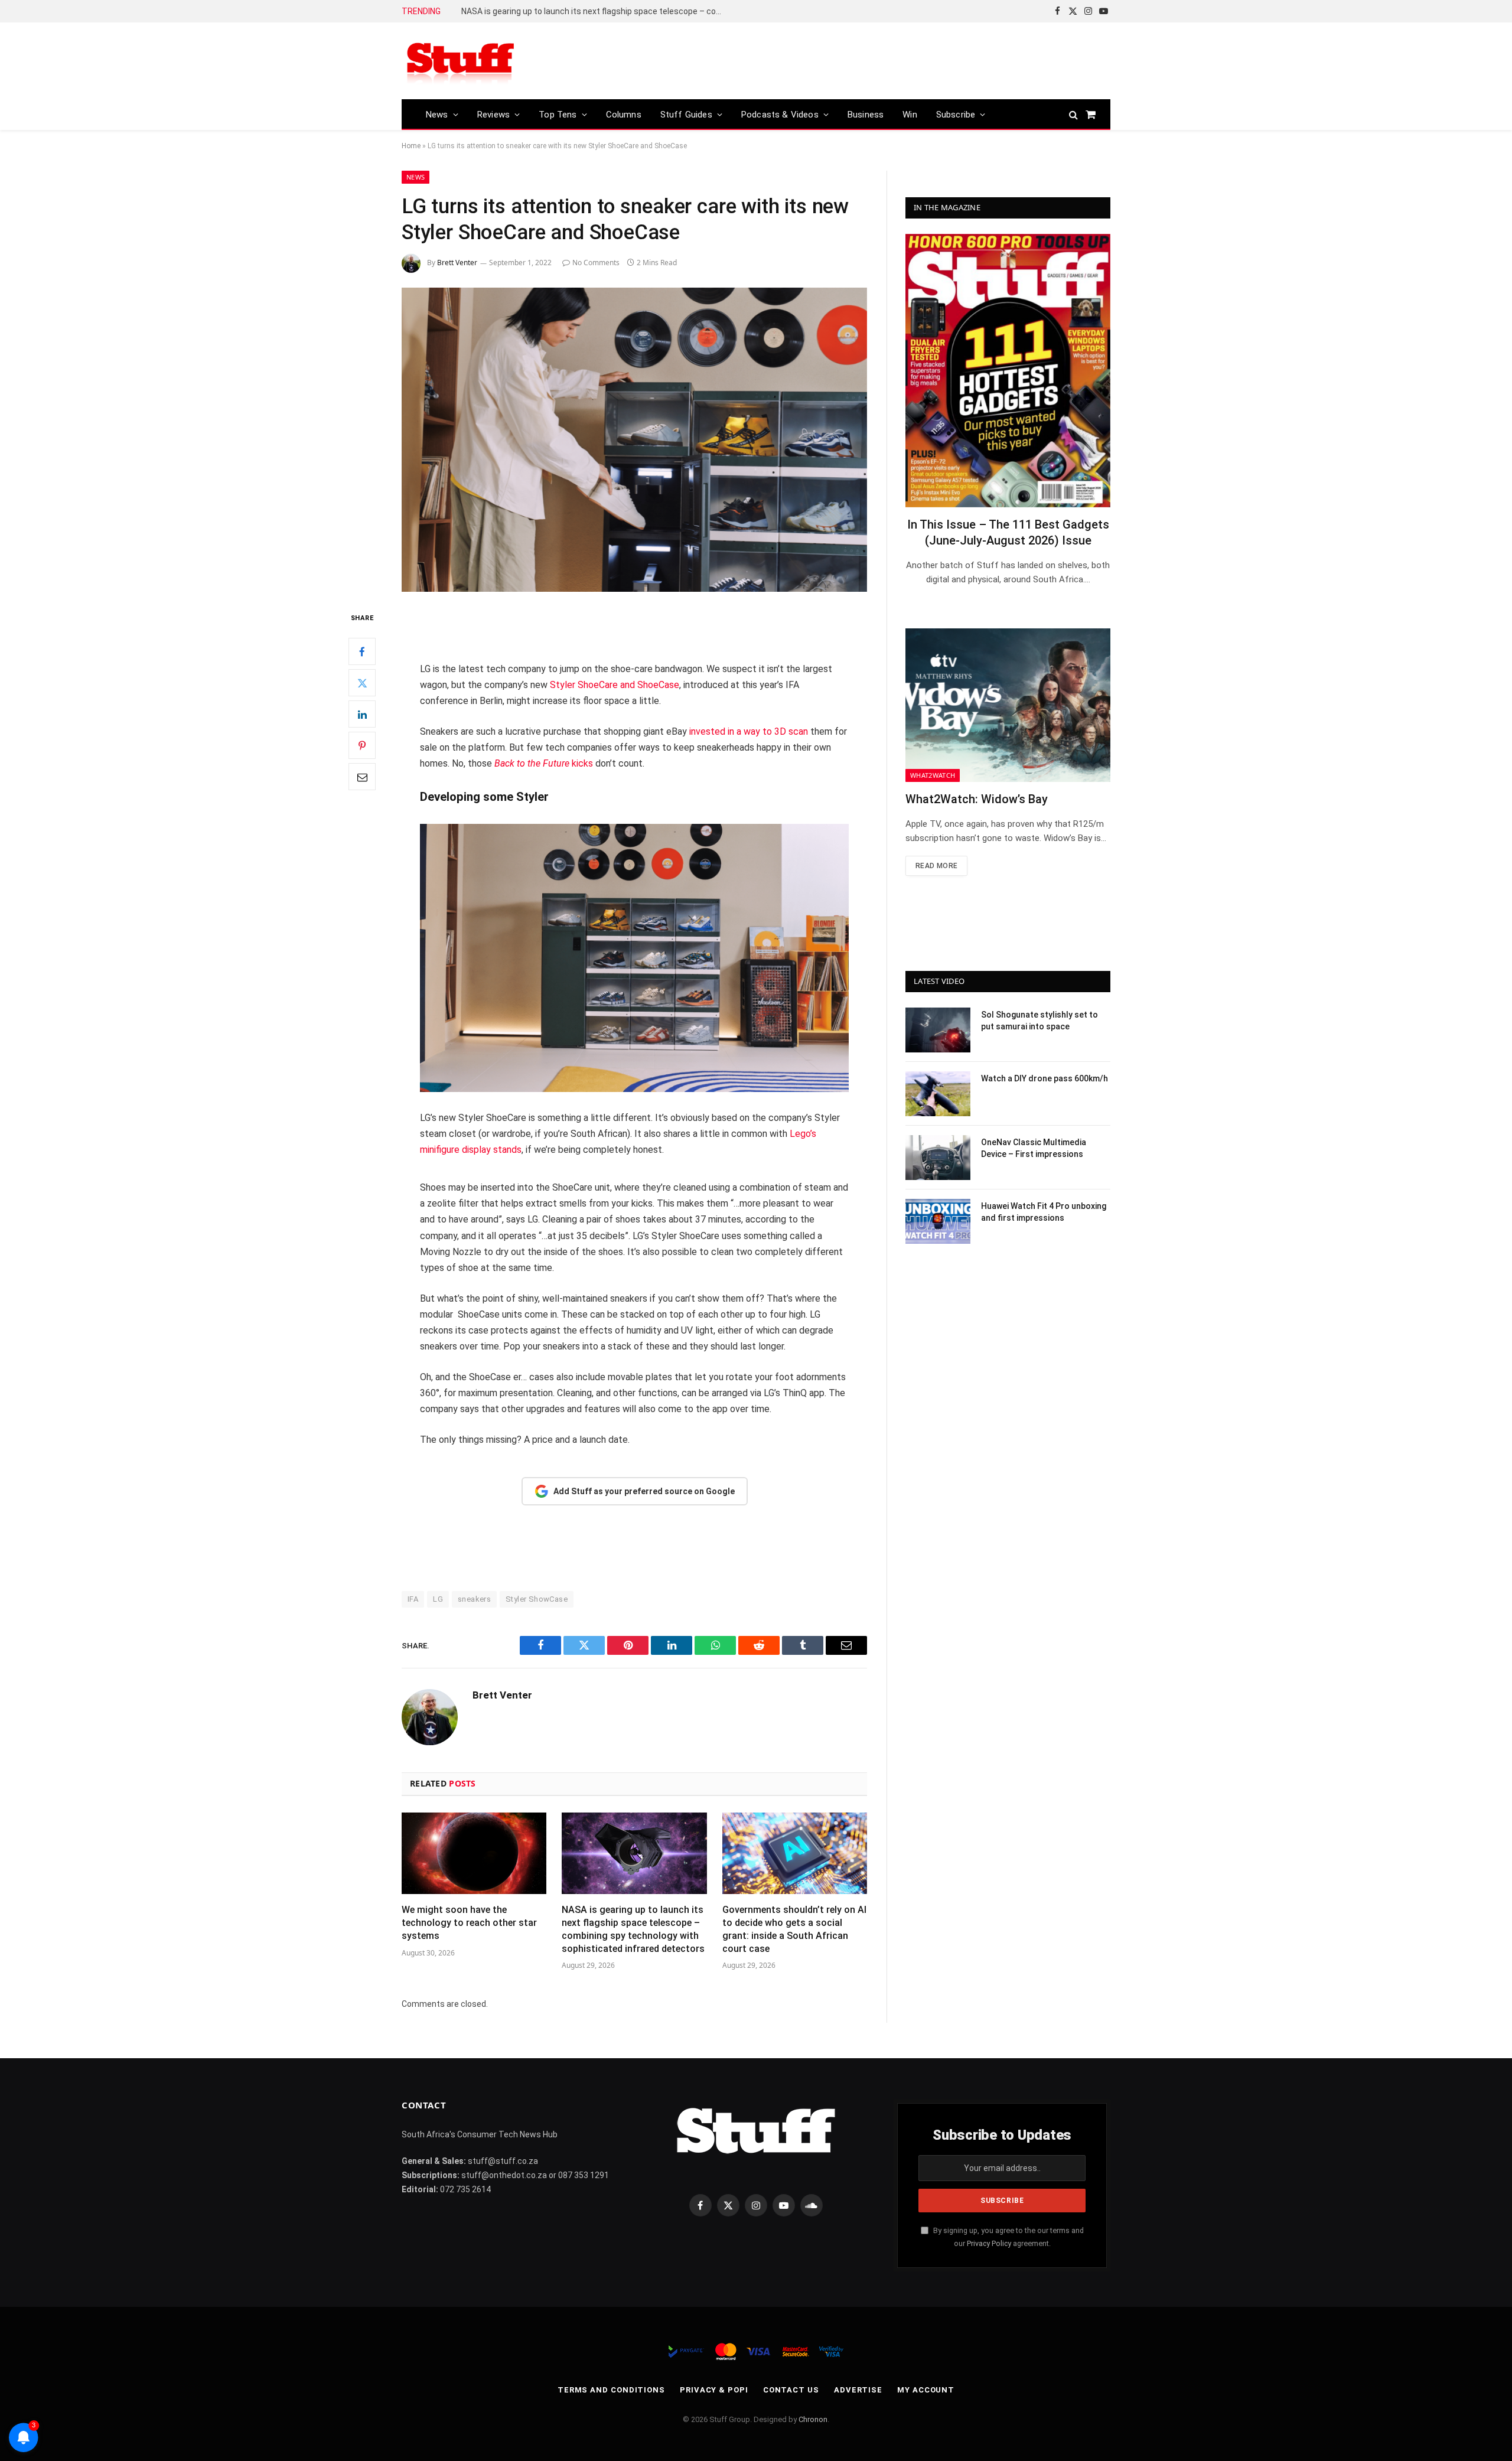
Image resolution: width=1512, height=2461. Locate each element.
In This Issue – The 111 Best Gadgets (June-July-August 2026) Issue (1008, 532)
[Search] (1073, 114)
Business (866, 115)
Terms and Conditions (611, 2390)
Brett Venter (457, 263)
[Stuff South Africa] (461, 61)
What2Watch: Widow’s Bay (977, 799)
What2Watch (933, 775)
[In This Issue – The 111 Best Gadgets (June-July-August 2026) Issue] (1008, 371)
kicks (544, 763)
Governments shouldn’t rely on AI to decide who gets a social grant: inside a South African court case (594, 11)
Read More (936, 866)
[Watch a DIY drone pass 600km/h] (938, 1094)
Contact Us (791, 2390)
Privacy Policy (989, 2243)
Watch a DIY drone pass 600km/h (1045, 1078)
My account (926, 2390)
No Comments (596, 263)
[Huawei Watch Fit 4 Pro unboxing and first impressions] (938, 1221)
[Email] (362, 777)
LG (438, 1599)
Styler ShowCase (537, 1599)
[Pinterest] (362, 746)
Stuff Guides (686, 115)
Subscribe (956, 115)
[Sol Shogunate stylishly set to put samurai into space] (938, 1030)
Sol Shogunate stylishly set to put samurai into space (1039, 1021)
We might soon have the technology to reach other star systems (469, 1923)
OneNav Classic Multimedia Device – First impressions (1034, 1148)
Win (910, 115)
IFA (413, 1599)
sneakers (474, 1599)
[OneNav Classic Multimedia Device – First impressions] (938, 1158)
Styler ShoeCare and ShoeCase (615, 685)
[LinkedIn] (362, 715)
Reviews (493, 115)
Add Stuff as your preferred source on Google (644, 1491)
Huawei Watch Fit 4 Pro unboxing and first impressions (1044, 1212)
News (437, 115)
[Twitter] (362, 683)
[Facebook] (362, 652)
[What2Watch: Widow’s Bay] (1008, 705)
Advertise (858, 2390)
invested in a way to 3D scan (749, 731)
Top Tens (558, 115)
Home (411, 146)
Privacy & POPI (714, 2390)
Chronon (813, 2419)
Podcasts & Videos (780, 115)
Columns (624, 115)
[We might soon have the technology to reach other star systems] (474, 1853)
